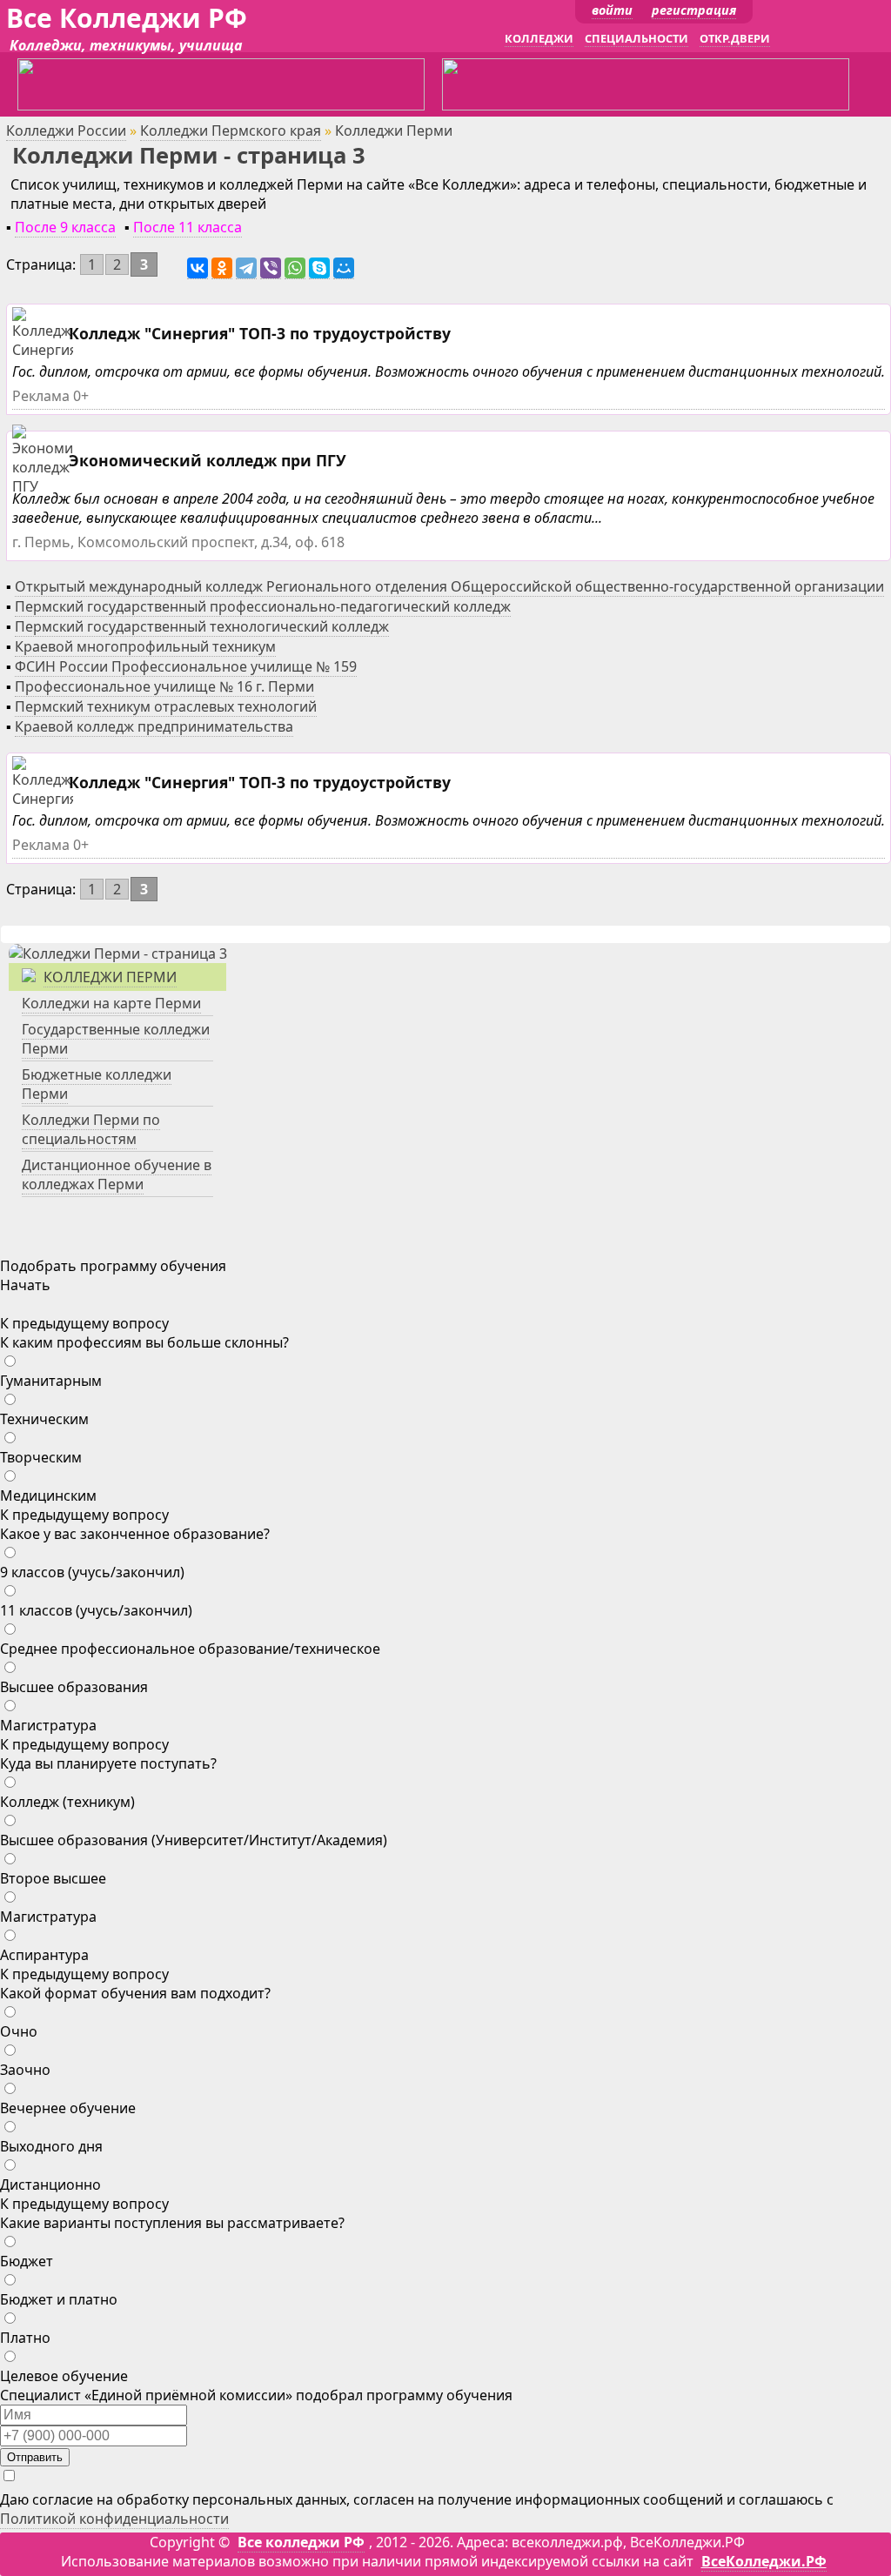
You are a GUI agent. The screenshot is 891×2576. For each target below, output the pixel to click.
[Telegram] (246, 268)
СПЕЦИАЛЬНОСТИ (636, 38)
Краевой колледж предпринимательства (154, 726)
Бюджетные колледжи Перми (97, 1084)
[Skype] (319, 268)
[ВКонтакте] (198, 268)
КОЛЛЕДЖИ (539, 38)
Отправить (35, 2457)
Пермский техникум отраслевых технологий (166, 706)
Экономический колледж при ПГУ (208, 460)
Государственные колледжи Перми (116, 1039)
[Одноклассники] (222, 268)
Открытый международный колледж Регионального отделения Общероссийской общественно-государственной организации (449, 586)
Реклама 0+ (50, 396)
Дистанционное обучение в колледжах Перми (117, 1174)
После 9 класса (65, 227)
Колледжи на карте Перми (111, 1003)
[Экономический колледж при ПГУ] (67, 487)
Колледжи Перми (110, 977)
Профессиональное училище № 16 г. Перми (164, 686)
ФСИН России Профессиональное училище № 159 (186, 666)
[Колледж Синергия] (45, 350)
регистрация (694, 10)
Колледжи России (66, 130)
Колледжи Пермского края (231, 130)
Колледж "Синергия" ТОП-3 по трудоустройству (260, 333)
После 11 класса (188, 227)
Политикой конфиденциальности (114, 2519)
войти (612, 10)
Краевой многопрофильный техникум (145, 646)
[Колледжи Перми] (118, 953)
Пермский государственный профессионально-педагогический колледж (263, 606)
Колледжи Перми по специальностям (91, 1129)
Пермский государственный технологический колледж (202, 626)
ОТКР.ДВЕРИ (735, 38)
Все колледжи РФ (301, 2542)
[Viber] (271, 268)
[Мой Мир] (344, 268)
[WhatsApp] (295, 268)
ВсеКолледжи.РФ (764, 2561)
